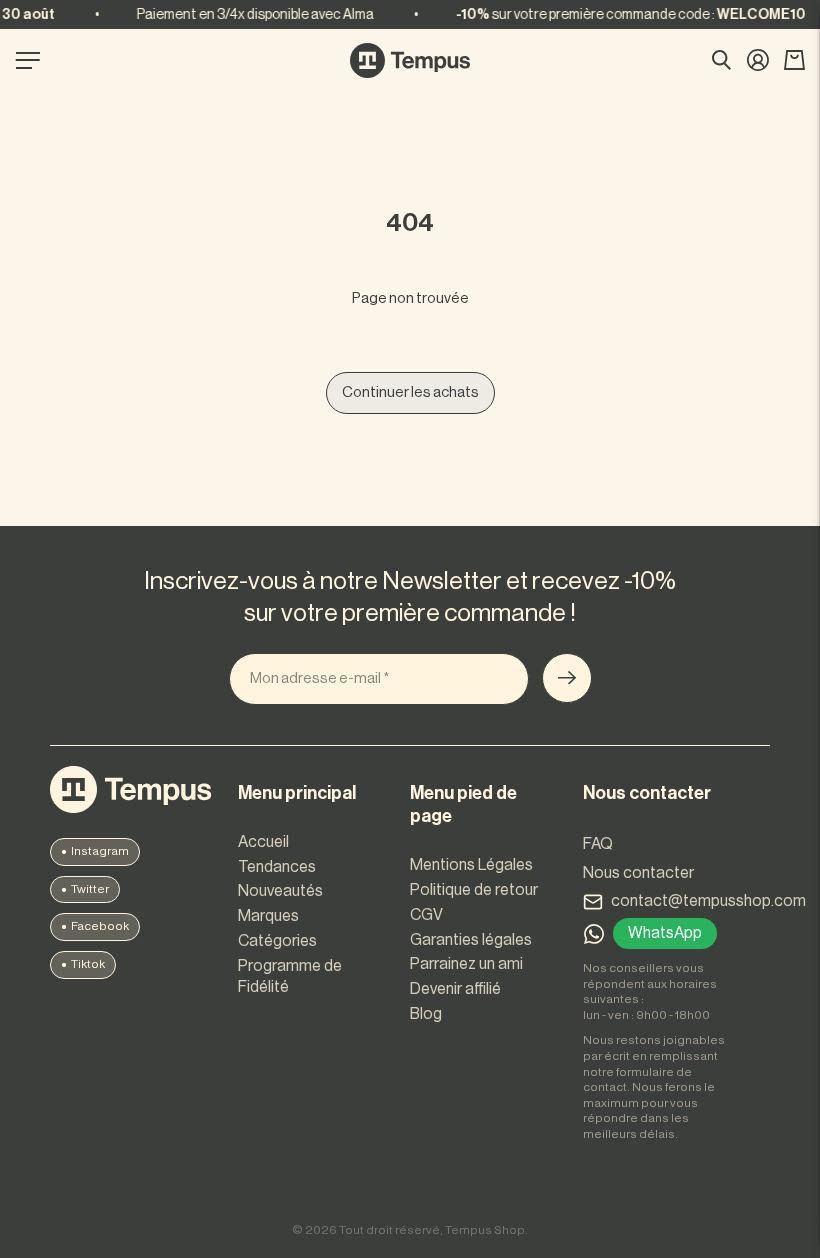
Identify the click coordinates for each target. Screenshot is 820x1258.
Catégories (277, 941)
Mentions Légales (471, 865)
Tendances (277, 867)
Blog (426, 1014)
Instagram (100, 851)
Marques (268, 916)
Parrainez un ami (466, 964)
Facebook (100, 926)
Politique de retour (474, 890)
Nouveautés (280, 891)
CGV (426, 915)
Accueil (263, 842)
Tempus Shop (485, 1230)
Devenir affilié (455, 989)
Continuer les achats (410, 392)
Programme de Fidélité (290, 976)
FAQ (598, 844)
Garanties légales (471, 940)
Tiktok (88, 964)
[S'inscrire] (567, 678)
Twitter (90, 889)
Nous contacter (638, 873)
